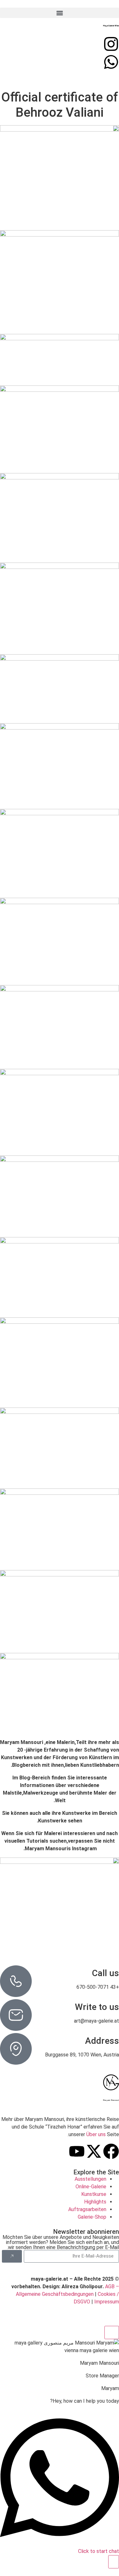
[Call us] (16, 1981)
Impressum (107, 2302)
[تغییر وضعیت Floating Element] (114, 2562)
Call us (106, 1973)
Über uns (96, 2134)
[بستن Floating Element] (112, 2333)
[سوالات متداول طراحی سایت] (111, 62)
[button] (60, 13)
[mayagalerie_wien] (111, 44)
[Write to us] (16, 2015)
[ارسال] (12, 2256)
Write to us (97, 2007)
